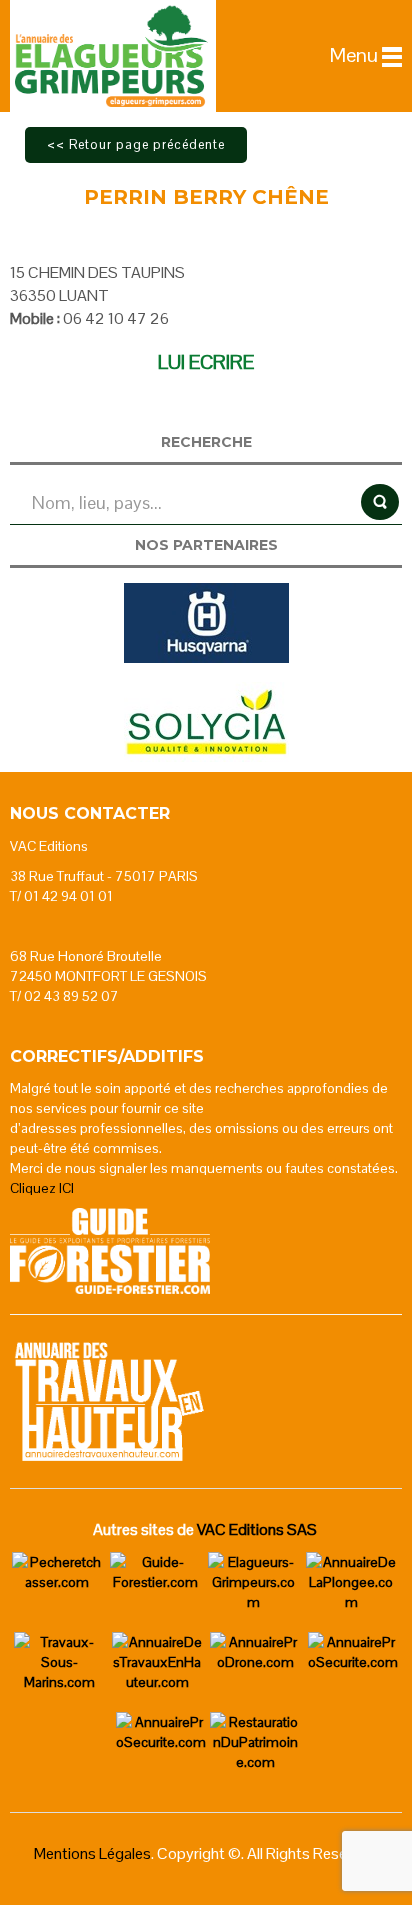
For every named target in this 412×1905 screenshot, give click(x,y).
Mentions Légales (92, 1853)
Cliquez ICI (42, 1188)
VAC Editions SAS (257, 1529)
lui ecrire (206, 362)
